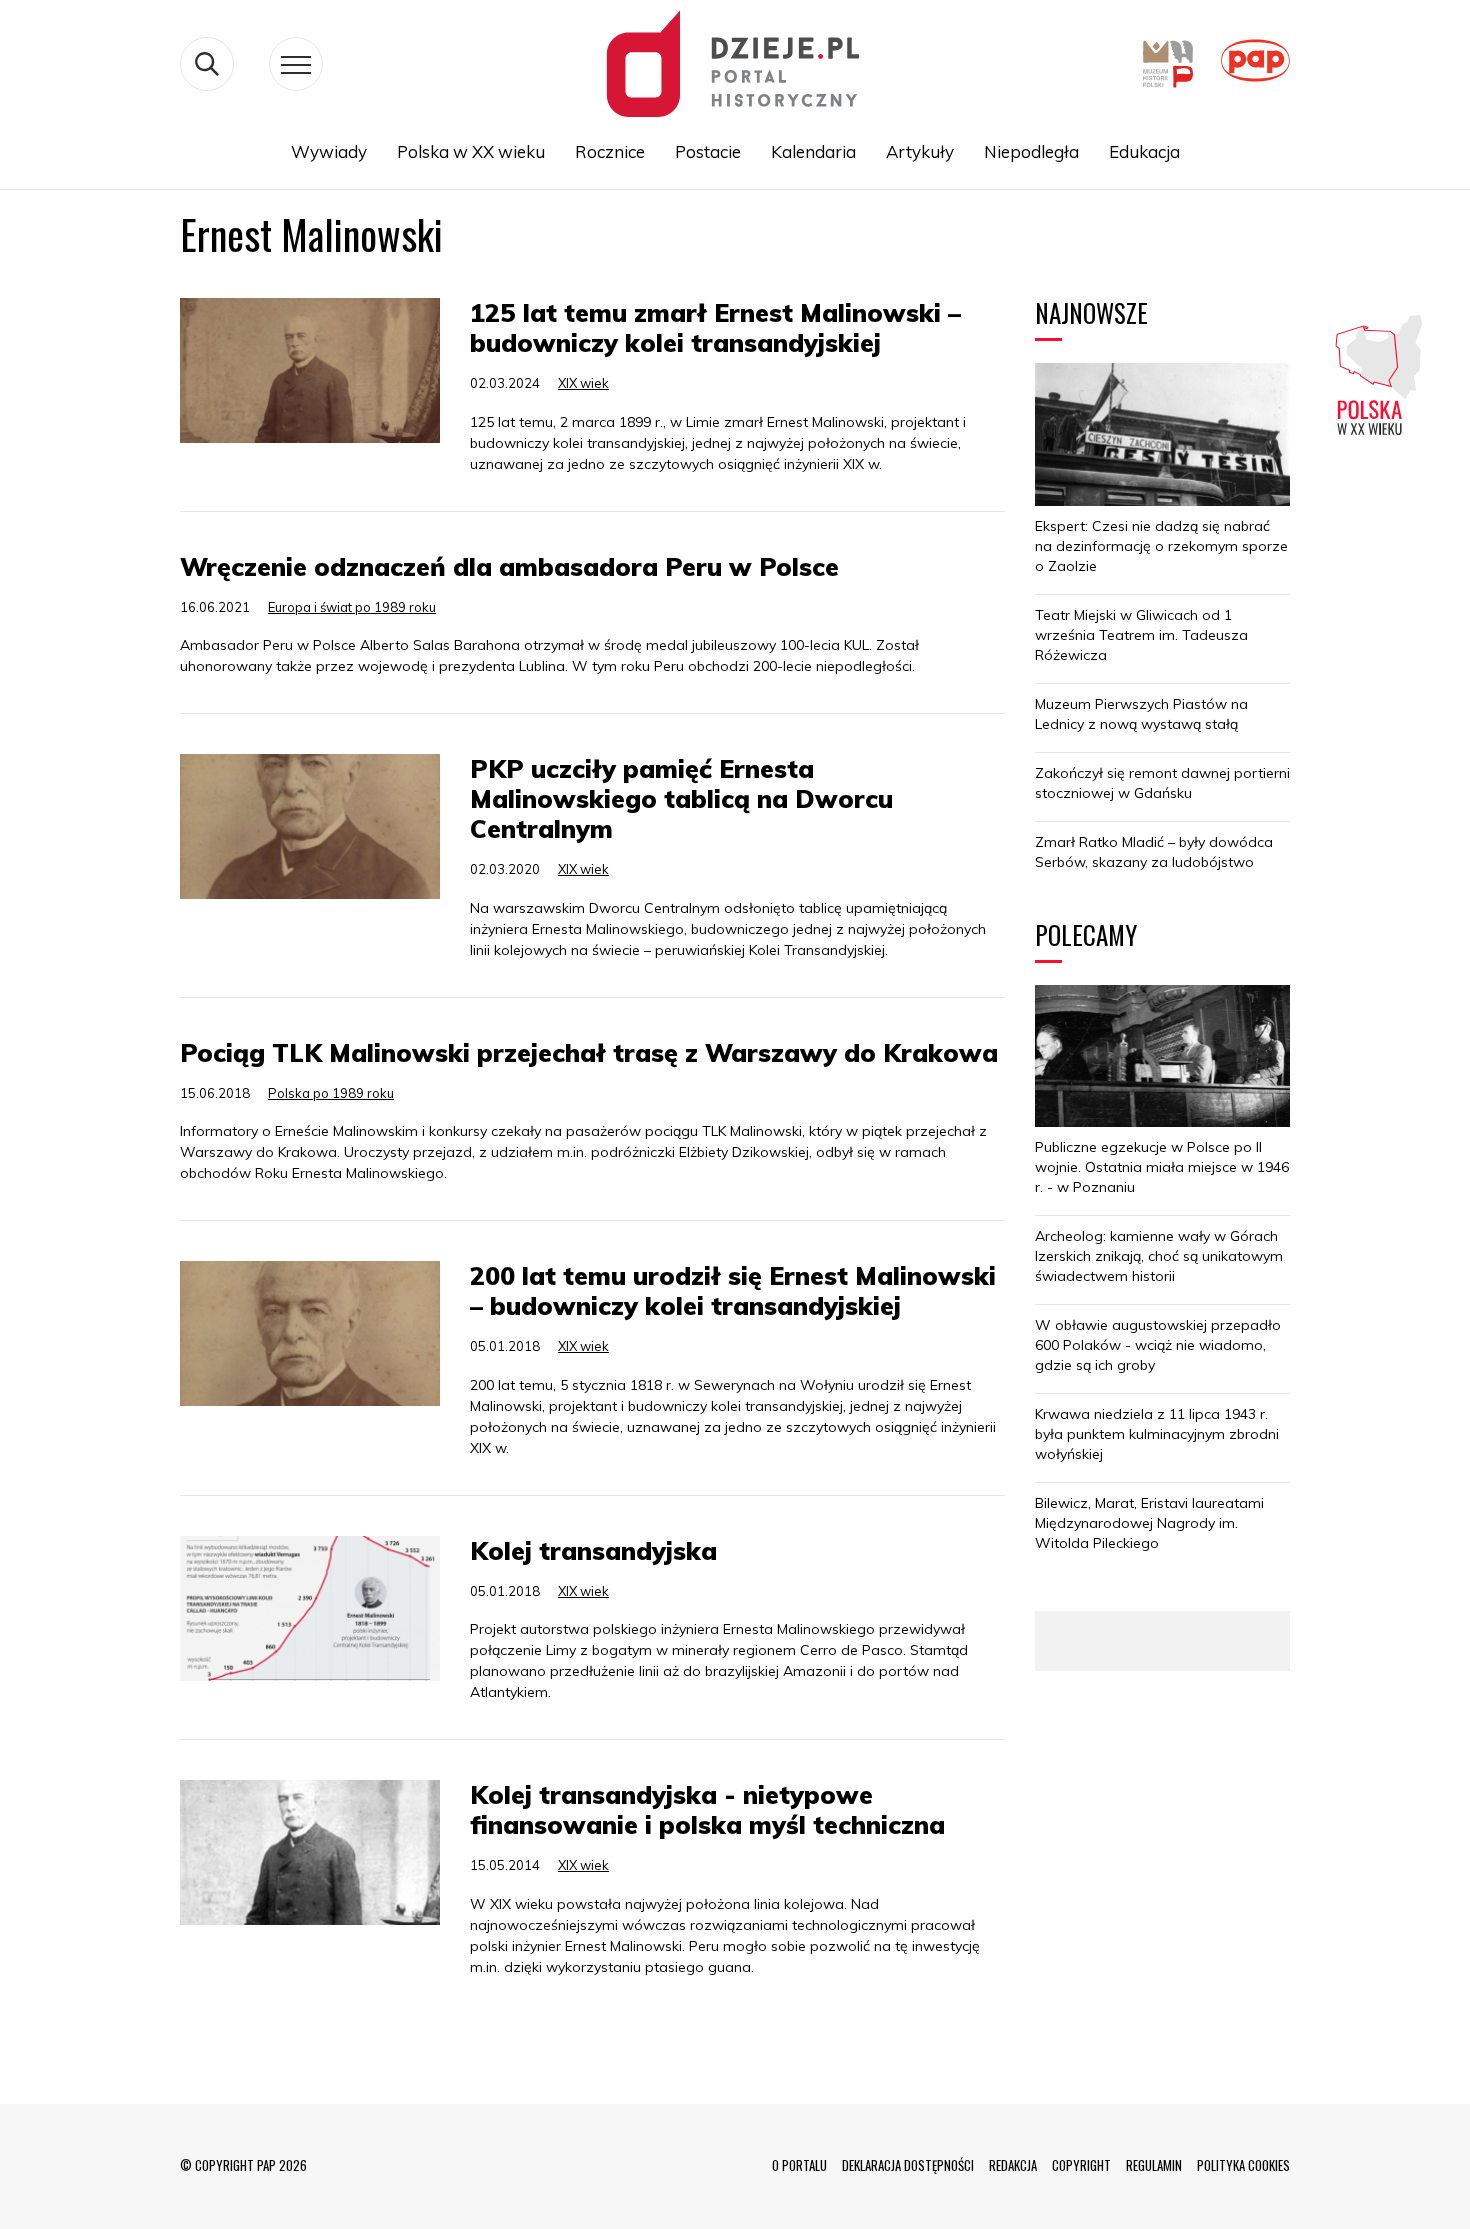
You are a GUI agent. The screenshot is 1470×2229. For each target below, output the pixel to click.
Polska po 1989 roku (331, 1093)
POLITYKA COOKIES (1243, 2165)
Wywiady (329, 151)
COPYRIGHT (1081, 2165)
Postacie (708, 151)
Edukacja (1144, 151)
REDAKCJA (1013, 2165)
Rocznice (610, 151)
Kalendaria (813, 151)
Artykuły (920, 151)
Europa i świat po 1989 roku (352, 607)
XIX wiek (583, 383)
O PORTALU (799, 2165)
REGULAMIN (1154, 2165)
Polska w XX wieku (471, 151)
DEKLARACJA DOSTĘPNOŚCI (908, 2165)
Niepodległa (1031, 151)
